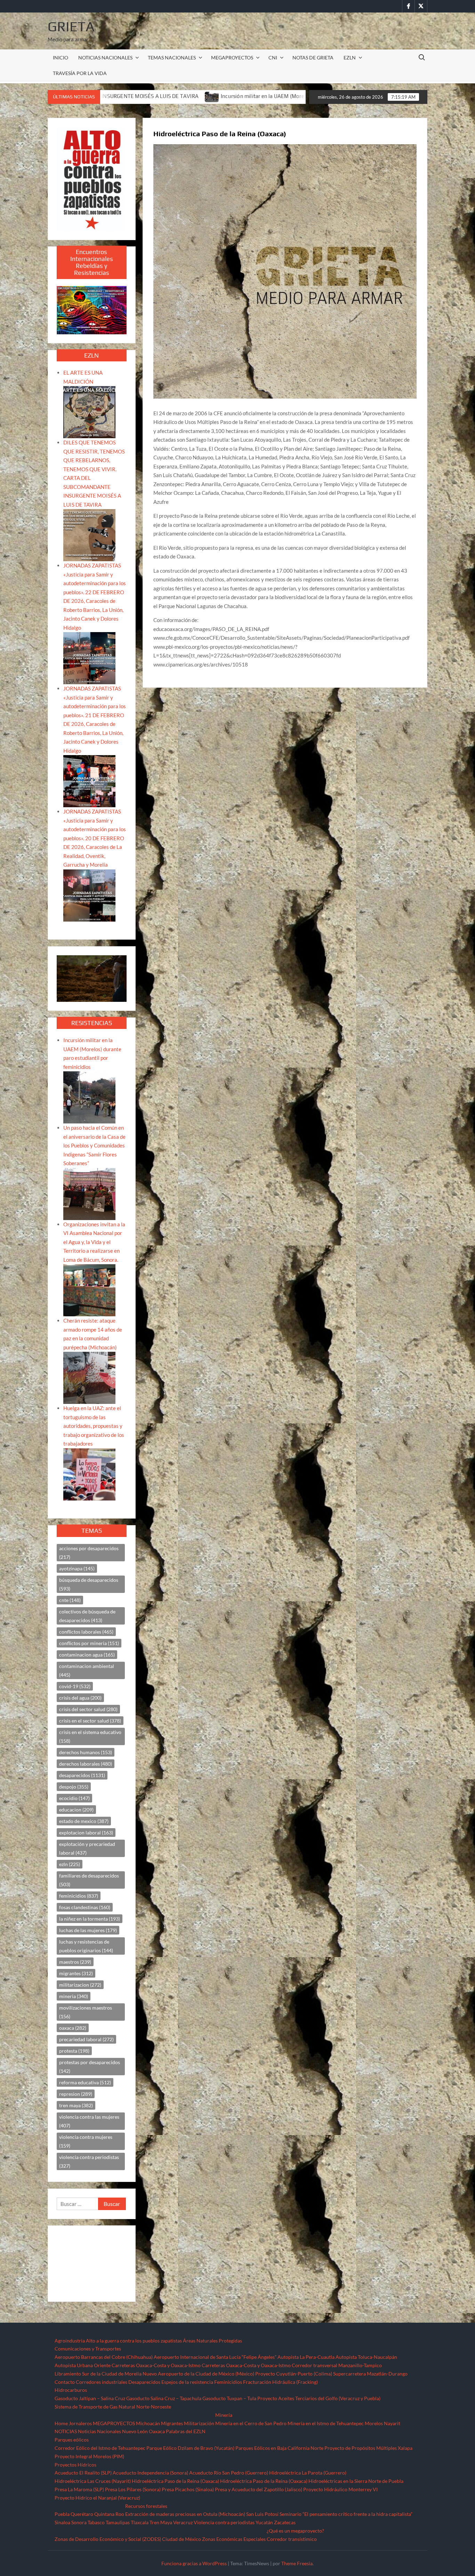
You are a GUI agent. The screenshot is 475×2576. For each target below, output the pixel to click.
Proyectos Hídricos (75, 2465)
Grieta (71, 26)
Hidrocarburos (71, 2390)
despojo (74, 1787)
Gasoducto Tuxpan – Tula (229, 2398)
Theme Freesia (297, 2563)
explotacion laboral (86, 1833)
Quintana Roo (109, 2514)
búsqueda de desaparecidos (89, 1584)
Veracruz (183, 2522)
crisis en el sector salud (90, 1721)
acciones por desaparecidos (89, 1553)
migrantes (76, 1973)
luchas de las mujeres (88, 1930)
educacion (76, 1810)
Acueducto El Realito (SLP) (83, 2473)
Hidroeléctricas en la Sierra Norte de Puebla (356, 2481)
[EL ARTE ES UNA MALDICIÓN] (89, 411)
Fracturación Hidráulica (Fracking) (280, 2382)
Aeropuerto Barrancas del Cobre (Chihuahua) (104, 2357)
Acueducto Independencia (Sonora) (150, 2473)
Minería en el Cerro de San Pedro (251, 2423)
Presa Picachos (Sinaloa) (188, 2489)
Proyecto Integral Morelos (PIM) (89, 2456)
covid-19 (75, 1686)
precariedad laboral (86, 2039)
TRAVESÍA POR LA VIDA (80, 73)
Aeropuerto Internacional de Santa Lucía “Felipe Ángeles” (215, 2357)
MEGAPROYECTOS (232, 58)
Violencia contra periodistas (224, 2522)
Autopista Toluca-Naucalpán (366, 2357)
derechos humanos (86, 1752)
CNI (273, 58)
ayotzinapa (77, 1568)
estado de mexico (84, 1821)
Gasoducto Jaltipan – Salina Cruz (90, 2398)
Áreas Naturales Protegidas (212, 2341)
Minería (224, 2415)
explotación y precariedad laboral (87, 1848)
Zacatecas (285, 2522)
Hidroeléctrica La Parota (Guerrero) (308, 2473)
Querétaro (82, 2514)
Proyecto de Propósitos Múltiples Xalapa (368, 2448)
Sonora (79, 2522)
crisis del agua (80, 1698)
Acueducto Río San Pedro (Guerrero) (229, 2473)
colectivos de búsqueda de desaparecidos (87, 1616)
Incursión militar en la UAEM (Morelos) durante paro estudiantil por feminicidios (124, 96)
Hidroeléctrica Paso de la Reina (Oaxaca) (175, 2481)
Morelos (374, 2423)
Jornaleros (80, 2423)
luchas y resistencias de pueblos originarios (86, 1946)
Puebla (62, 2514)
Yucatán (264, 2522)
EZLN (350, 58)
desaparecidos (82, 1775)
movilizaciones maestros (86, 2012)
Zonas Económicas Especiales (234, 2539)
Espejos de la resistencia (187, 2382)
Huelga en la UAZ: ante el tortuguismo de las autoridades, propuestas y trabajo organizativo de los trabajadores (94, 1426)
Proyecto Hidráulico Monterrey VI (340, 2489)
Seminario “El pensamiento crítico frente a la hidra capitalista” (346, 2514)
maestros (75, 1962)
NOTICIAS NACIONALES (105, 58)
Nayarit (392, 2423)
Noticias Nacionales (99, 2431)
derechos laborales (86, 1764)
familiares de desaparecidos (89, 1880)
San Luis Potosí (262, 2514)
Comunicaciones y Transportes (88, 2349)
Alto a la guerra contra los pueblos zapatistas (134, 2341)
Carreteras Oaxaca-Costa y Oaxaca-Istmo (156, 2365)
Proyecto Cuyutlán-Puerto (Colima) (294, 2374)
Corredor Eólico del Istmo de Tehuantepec (100, 2448)
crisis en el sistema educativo (90, 1736)
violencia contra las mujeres (89, 2121)
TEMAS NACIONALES (172, 58)
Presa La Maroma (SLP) (79, 2489)
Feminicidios (228, 2382)
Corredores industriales (102, 2382)
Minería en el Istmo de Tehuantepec (326, 2423)
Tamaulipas (118, 2522)
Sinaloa (62, 2522)
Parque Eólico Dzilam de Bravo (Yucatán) (190, 2448)
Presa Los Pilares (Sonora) (133, 2489)
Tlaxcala (140, 2522)
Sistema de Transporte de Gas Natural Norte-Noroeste (113, 2407)
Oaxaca (157, 2431)
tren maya (76, 2105)
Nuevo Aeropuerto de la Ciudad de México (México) (198, 2374)
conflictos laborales (86, 1632)
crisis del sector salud (88, 1709)
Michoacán (148, 2423)
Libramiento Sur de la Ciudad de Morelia (98, 2374)
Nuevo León (135, 2431)
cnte (70, 1600)
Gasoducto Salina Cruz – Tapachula (164, 2398)
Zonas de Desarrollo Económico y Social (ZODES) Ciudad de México (128, 2539)
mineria (74, 1996)
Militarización (199, 2423)
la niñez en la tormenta (90, 1919)
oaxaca (73, 2028)
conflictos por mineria (89, 1643)
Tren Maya (161, 2522)
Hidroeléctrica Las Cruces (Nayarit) (93, 2481)
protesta (74, 2051)
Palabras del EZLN (186, 2431)
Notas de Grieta (313, 58)
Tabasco (96, 2522)
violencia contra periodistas (89, 2161)
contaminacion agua (87, 1655)
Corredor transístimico (292, 2539)
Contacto (65, 2382)
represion (76, 2094)
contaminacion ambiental (87, 1670)
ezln (70, 1864)
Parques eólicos (72, 2440)
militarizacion (80, 1985)
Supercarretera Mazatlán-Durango (370, 2374)
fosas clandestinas (85, 1907)
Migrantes (172, 2423)
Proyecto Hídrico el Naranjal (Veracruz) (97, 2498)
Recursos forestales (146, 2506)
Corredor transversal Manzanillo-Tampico (337, 2365)
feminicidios (79, 1896)
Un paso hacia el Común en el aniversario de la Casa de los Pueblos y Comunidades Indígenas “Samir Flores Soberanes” (94, 1145)
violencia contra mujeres (86, 2141)
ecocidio (74, 1798)
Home (61, 2423)
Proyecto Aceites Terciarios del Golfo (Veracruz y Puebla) (319, 2398)
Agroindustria (70, 2341)
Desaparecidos (144, 2382)
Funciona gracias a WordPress (194, 2563)
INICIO (61, 58)
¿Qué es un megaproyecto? (295, 2531)
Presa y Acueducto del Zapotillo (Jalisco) (259, 2489)
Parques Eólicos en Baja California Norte (279, 2448)
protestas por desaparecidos (90, 2067)
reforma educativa (85, 2082)
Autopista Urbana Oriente (83, 2365)
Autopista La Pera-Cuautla (306, 2357)
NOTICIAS (66, 2431)
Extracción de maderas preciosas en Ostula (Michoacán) (185, 2514)
